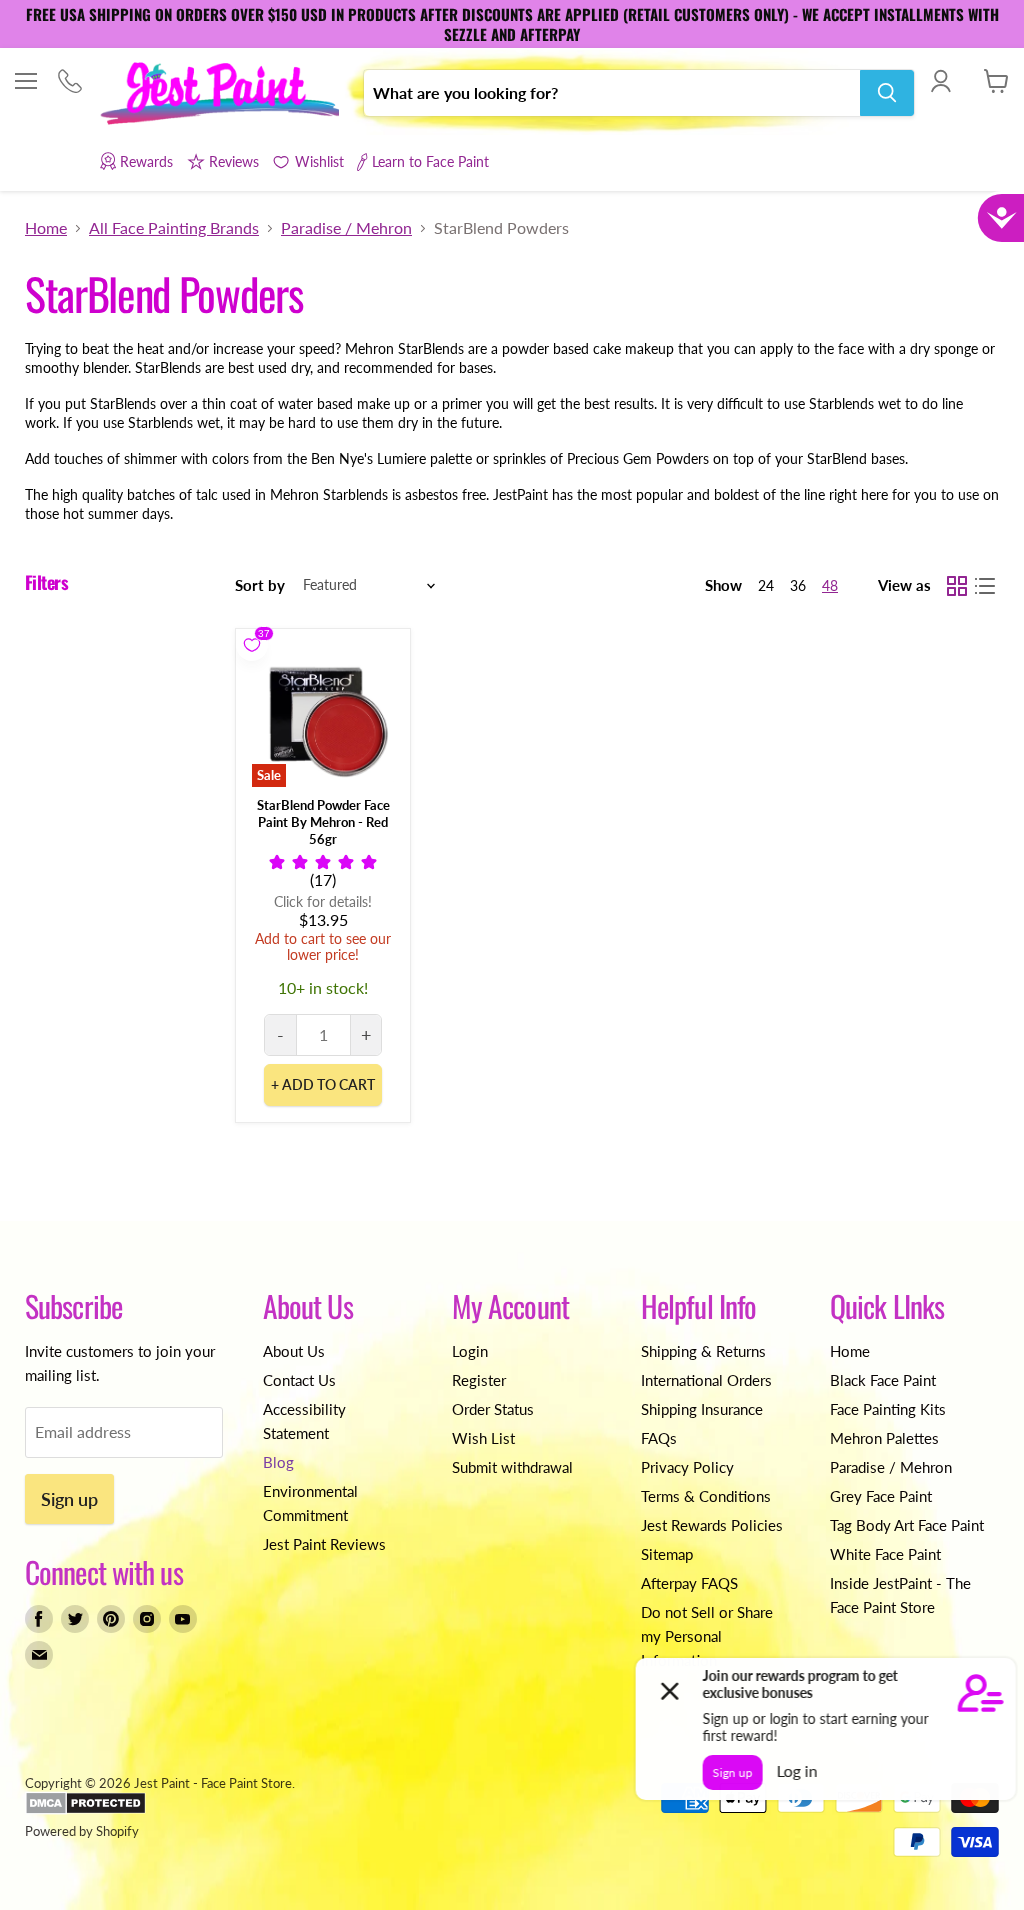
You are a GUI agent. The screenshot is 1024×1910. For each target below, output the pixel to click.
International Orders (706, 1380)
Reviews (234, 161)
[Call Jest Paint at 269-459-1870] (69, 82)
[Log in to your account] (940, 81)
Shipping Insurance (702, 1409)
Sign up (69, 1499)
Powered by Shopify (82, 1831)
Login (470, 1351)
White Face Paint (885, 1554)
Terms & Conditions (706, 1496)
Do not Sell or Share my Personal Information (707, 1636)
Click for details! (323, 901)
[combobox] (612, 93)
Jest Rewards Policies (712, 1525)
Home (46, 228)
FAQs (659, 1438)
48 (830, 585)
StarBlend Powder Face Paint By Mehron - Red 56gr (323, 822)
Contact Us (299, 1380)
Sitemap (667, 1554)
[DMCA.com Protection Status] (85, 1810)
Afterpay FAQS (689, 1583)
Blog (278, 1462)
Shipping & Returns (703, 1351)
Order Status (493, 1409)
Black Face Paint (883, 1380)
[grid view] (957, 586)
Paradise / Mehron (346, 228)
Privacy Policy (687, 1467)
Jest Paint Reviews (324, 1544)
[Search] (887, 93)
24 (766, 585)
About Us (294, 1351)
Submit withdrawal (512, 1467)
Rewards (146, 161)
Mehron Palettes (884, 1438)
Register (479, 1380)
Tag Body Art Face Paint (907, 1525)
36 (798, 585)
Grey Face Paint (881, 1496)
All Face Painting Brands (174, 228)
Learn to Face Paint (430, 161)
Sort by (260, 585)
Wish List (483, 1438)
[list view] (985, 586)
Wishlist (319, 161)
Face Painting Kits (888, 1409)
